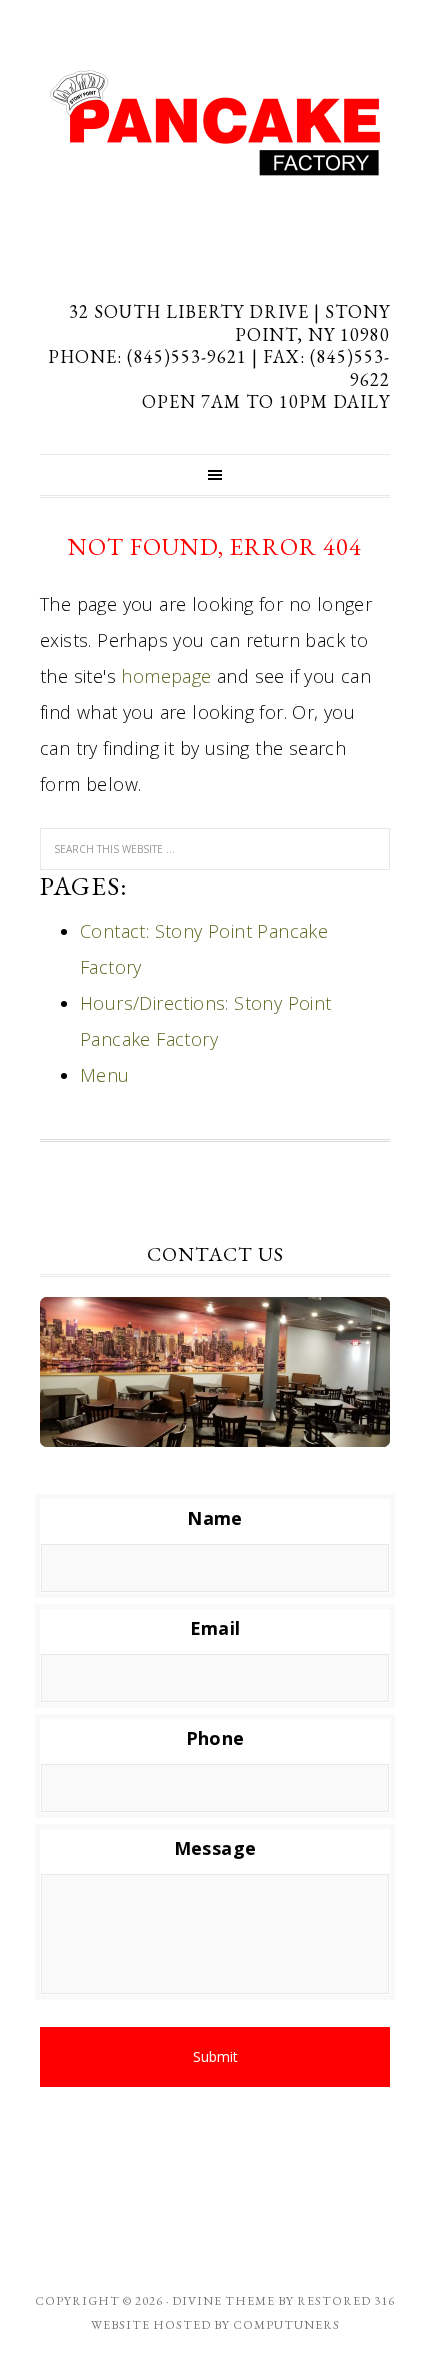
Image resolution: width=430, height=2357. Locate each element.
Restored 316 (346, 2301)
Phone (215, 1738)
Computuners (286, 2325)
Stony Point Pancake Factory (215, 123)
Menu (105, 1075)
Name (215, 1518)
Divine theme (223, 2301)
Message (215, 1848)
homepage (166, 676)
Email (215, 1628)
